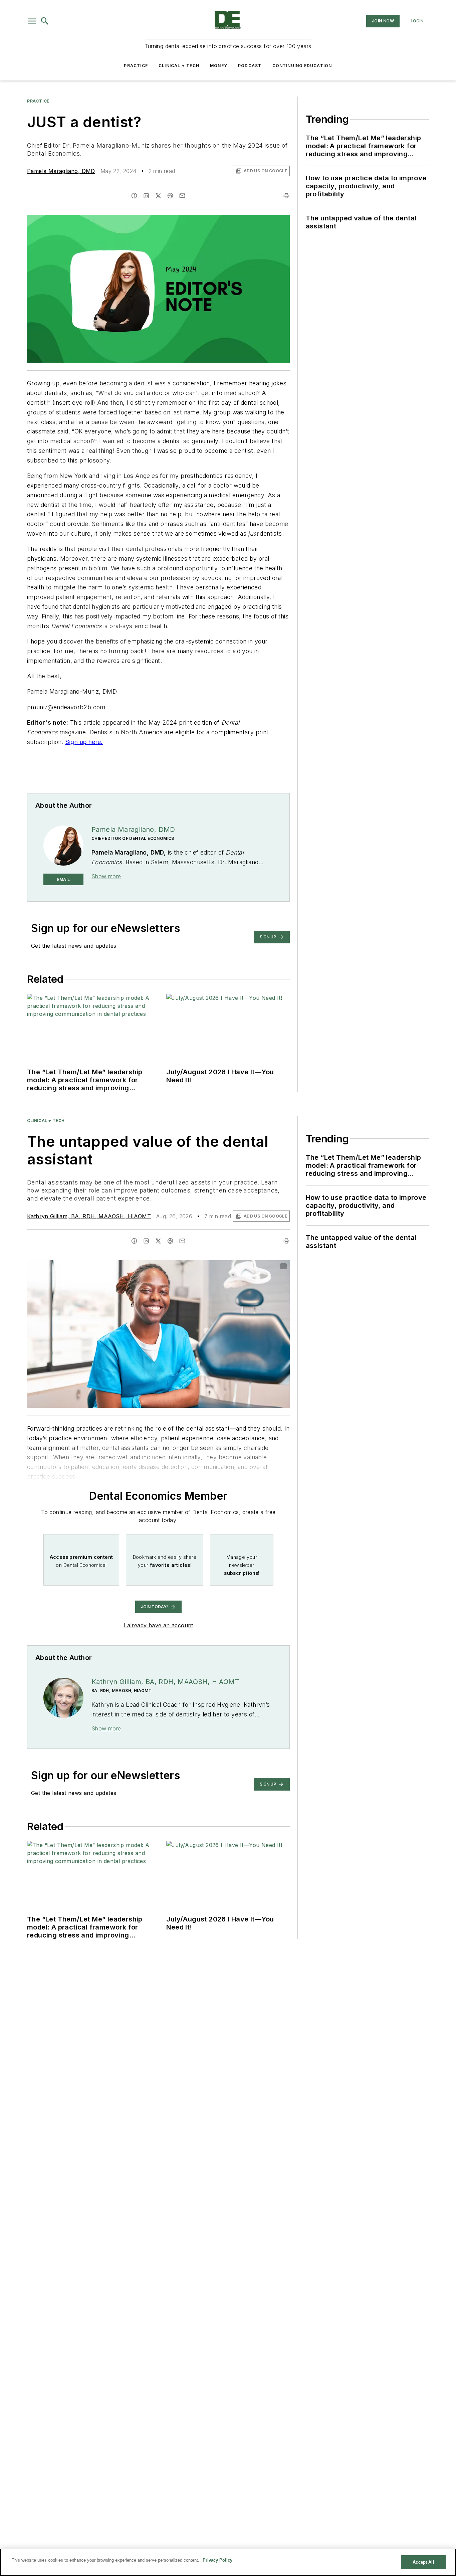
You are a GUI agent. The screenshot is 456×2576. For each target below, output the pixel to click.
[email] (182, 196)
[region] (228, 2562)
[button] (32, 21)
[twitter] (158, 196)
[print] (286, 196)
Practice (136, 66)
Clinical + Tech (179, 66)
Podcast (250, 66)
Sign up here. (84, 742)
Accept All (423, 2562)
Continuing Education (302, 66)
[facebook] (134, 196)
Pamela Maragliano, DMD (61, 171)
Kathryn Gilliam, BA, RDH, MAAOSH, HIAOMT (89, 1216)
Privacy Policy (217, 2560)
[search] (45, 21)
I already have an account (158, 1625)
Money (219, 66)
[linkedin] (146, 196)
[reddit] (170, 196)
